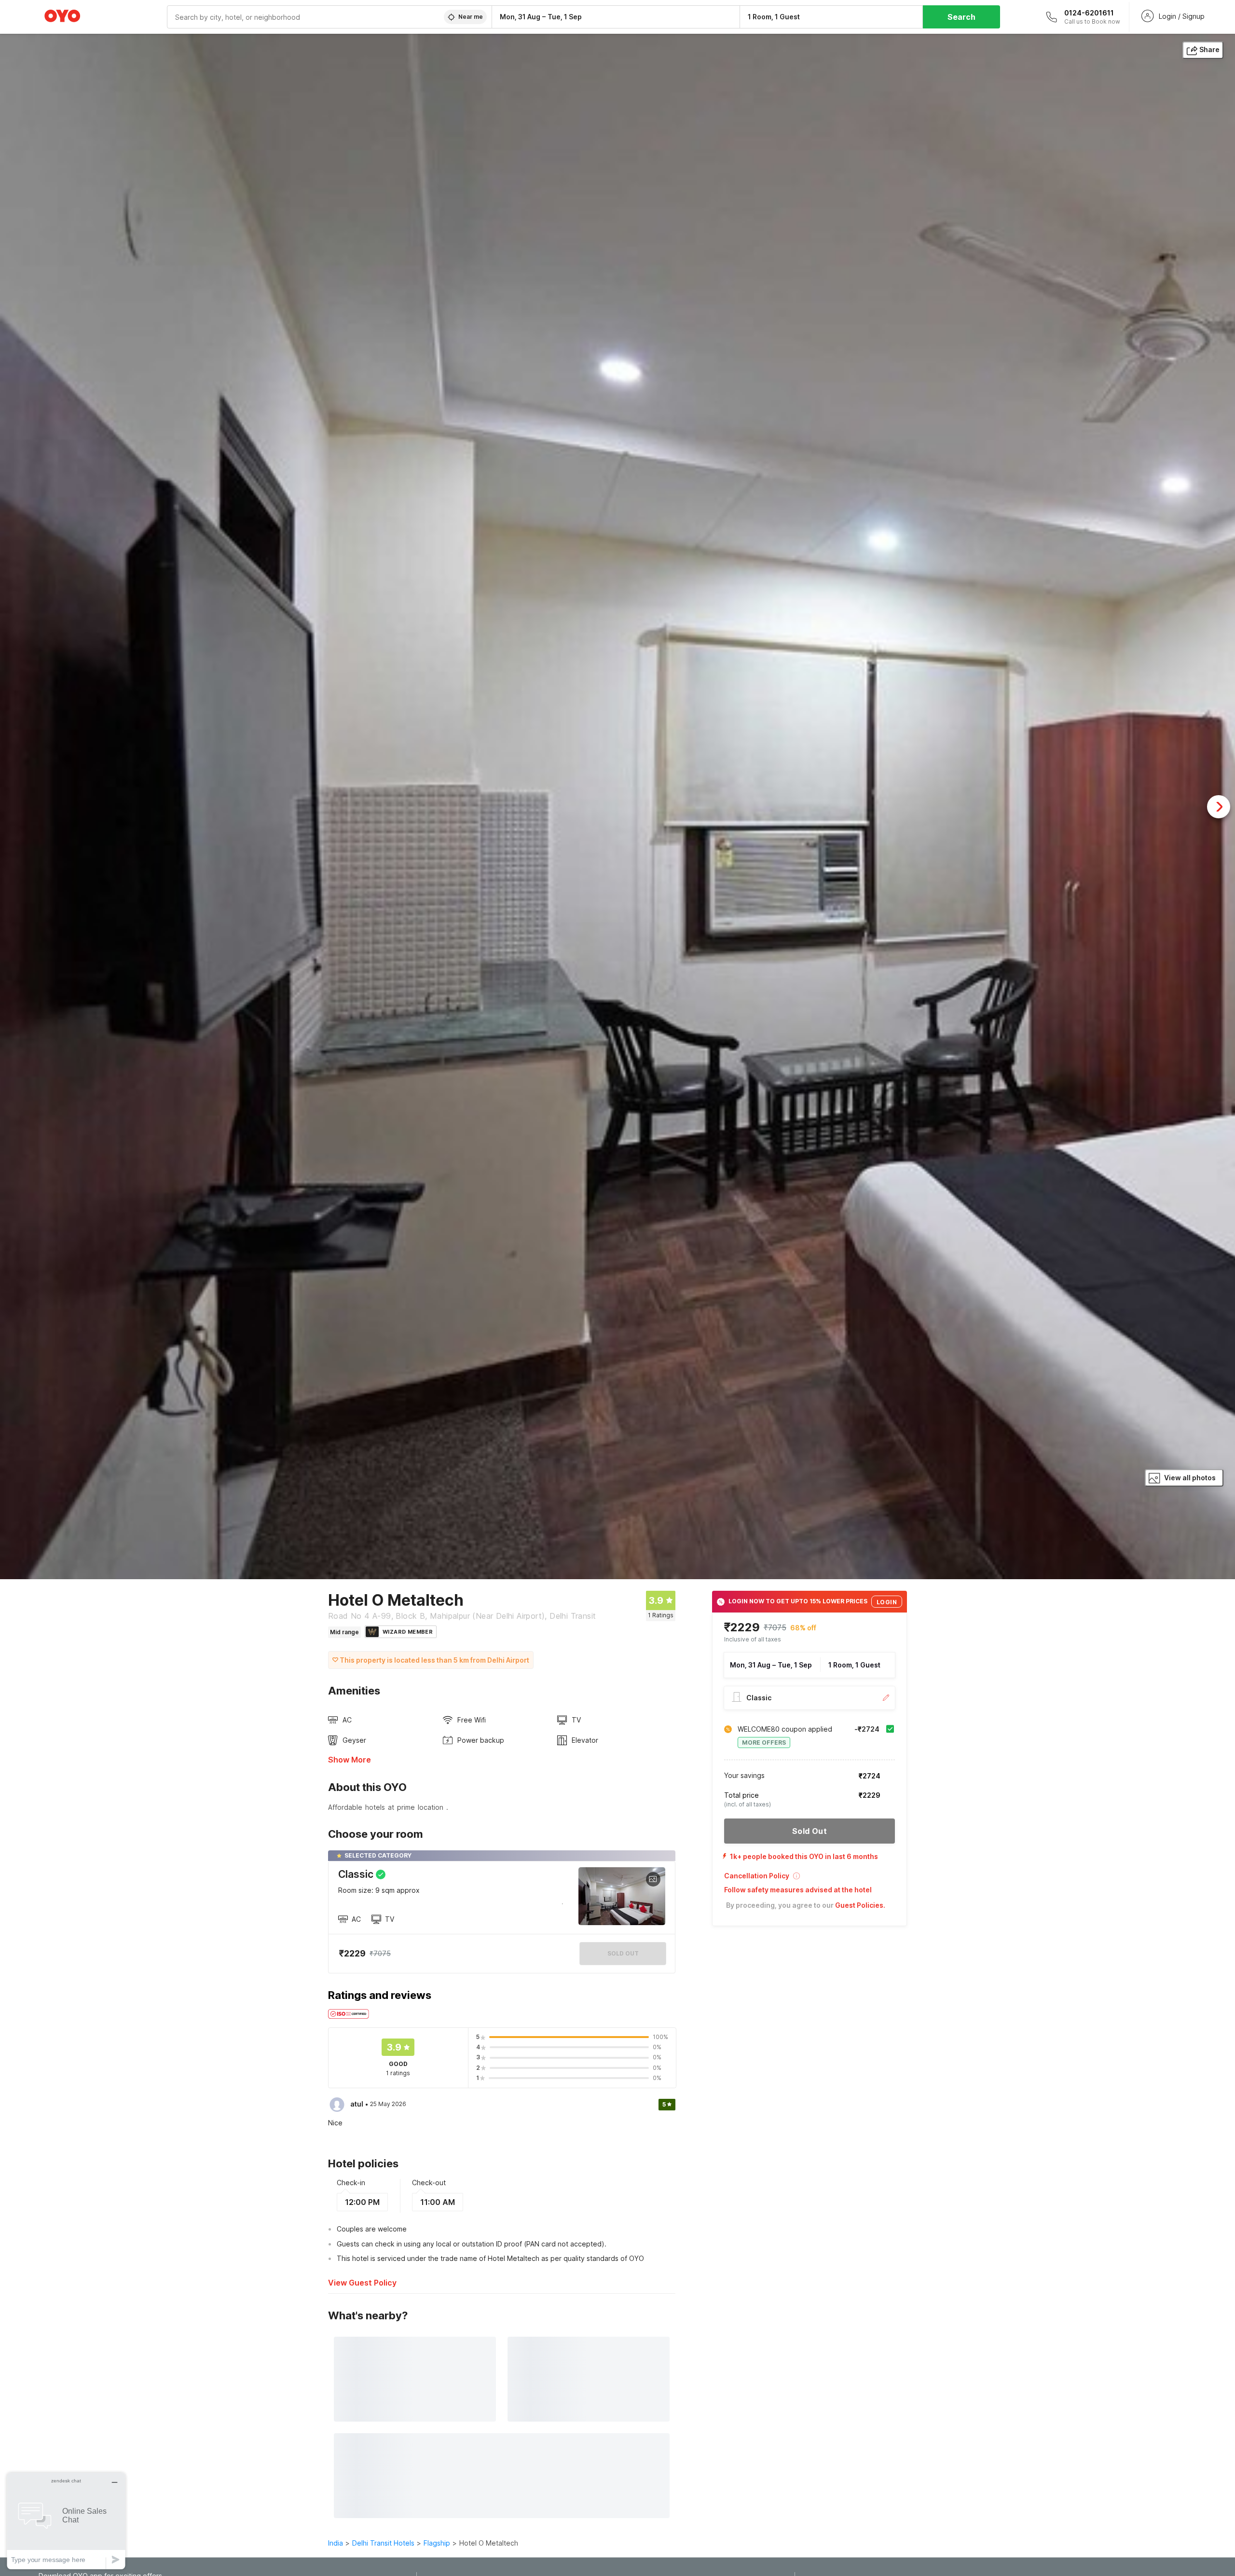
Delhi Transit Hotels (383, 2543)
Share (1209, 49)
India (336, 2543)
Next (1219, 807)
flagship (437, 2543)
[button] (810, 1879)
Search (961, 17)
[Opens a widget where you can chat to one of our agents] (66, 2521)
